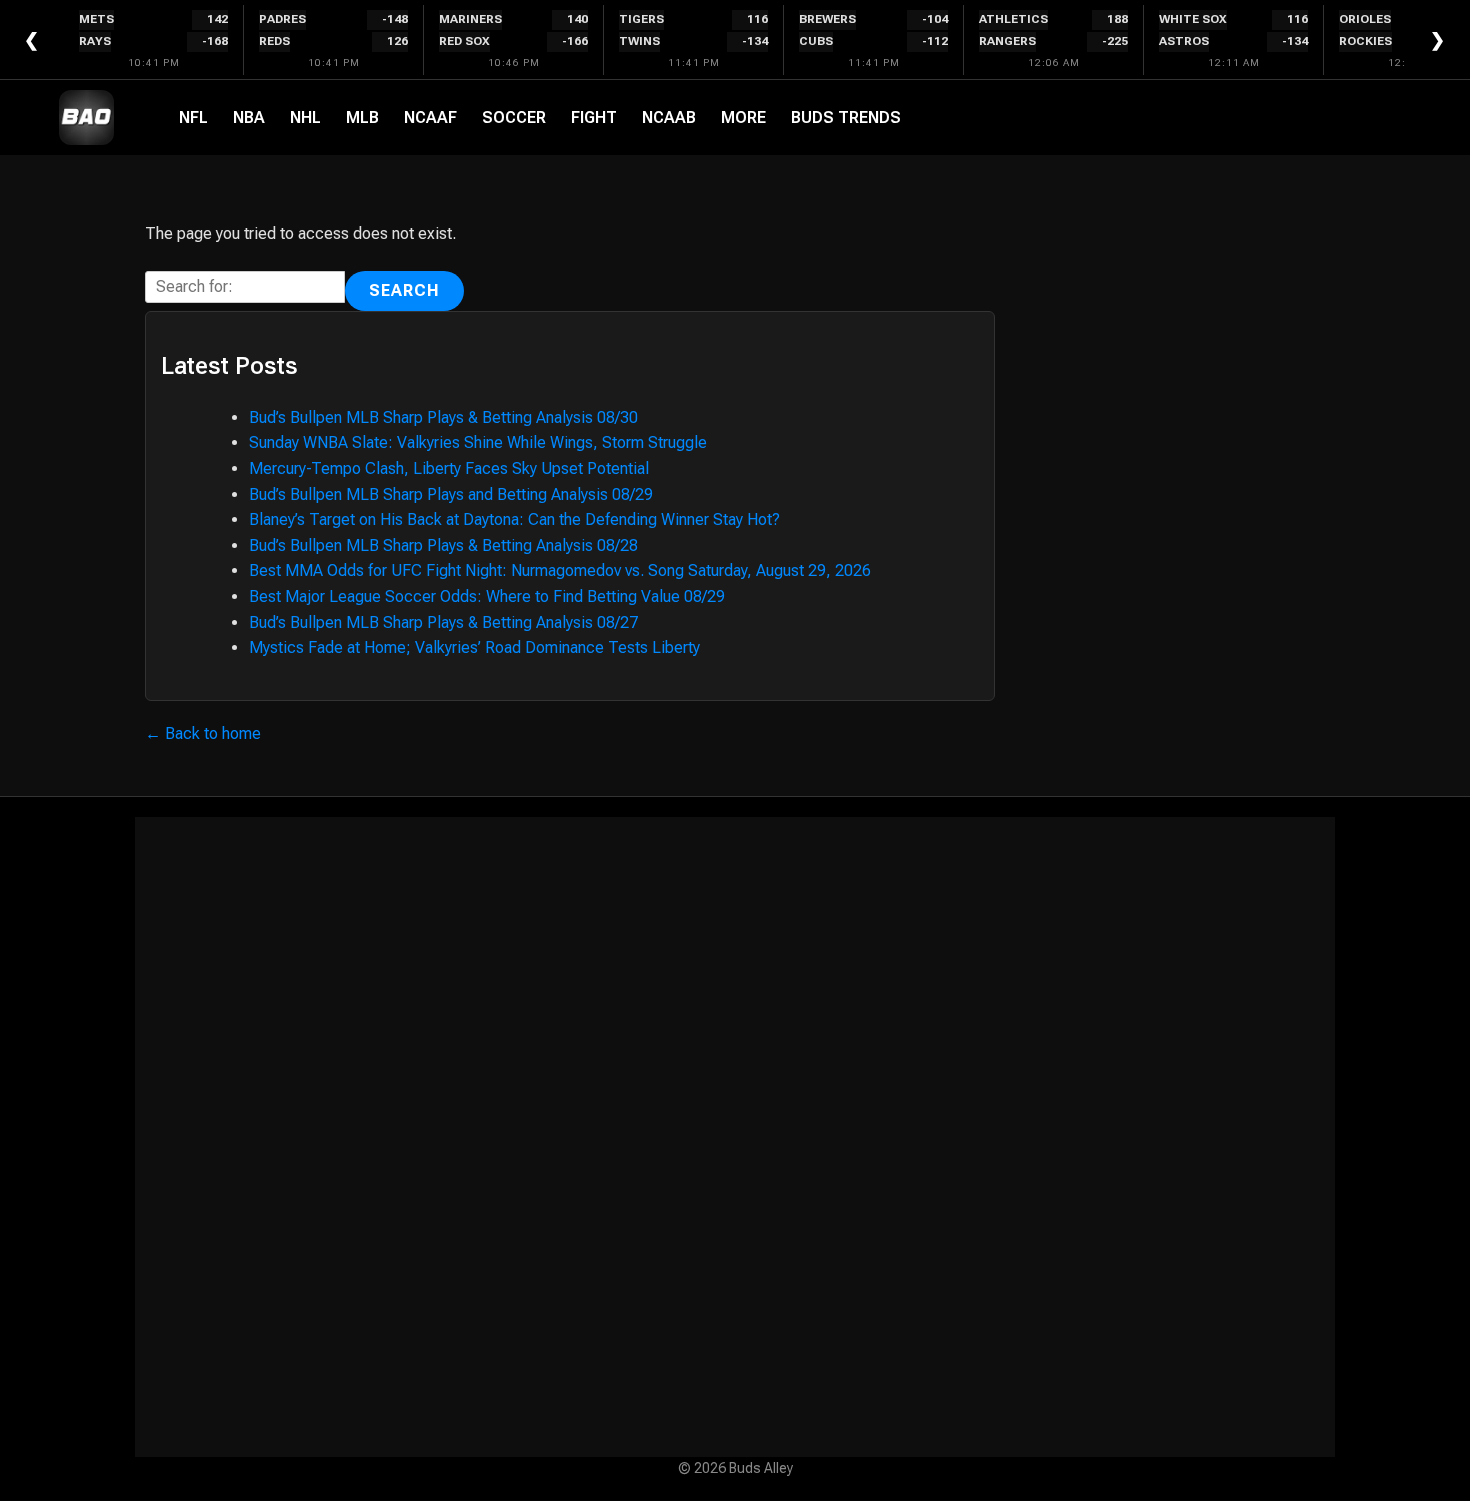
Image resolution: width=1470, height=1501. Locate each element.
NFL (193, 117)
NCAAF (430, 117)
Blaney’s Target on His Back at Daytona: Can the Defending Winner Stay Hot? (514, 519)
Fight (594, 117)
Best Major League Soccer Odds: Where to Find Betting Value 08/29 (487, 596)
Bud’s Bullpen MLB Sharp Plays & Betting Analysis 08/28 (443, 545)
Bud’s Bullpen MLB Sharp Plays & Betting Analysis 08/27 (443, 622)
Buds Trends (846, 117)
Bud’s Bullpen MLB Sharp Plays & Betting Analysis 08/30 (443, 417)
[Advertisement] (735, 1137)
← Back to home (203, 733)
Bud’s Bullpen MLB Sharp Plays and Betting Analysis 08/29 (451, 494)
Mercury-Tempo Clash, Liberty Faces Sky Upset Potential (449, 468)
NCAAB (669, 117)
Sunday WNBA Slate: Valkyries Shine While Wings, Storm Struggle (478, 442)
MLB (362, 117)
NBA (249, 117)
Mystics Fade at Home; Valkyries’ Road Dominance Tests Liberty (474, 647)
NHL (305, 117)
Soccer (514, 117)
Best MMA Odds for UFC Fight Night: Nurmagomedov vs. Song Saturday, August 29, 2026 (560, 570)
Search (404, 290)
